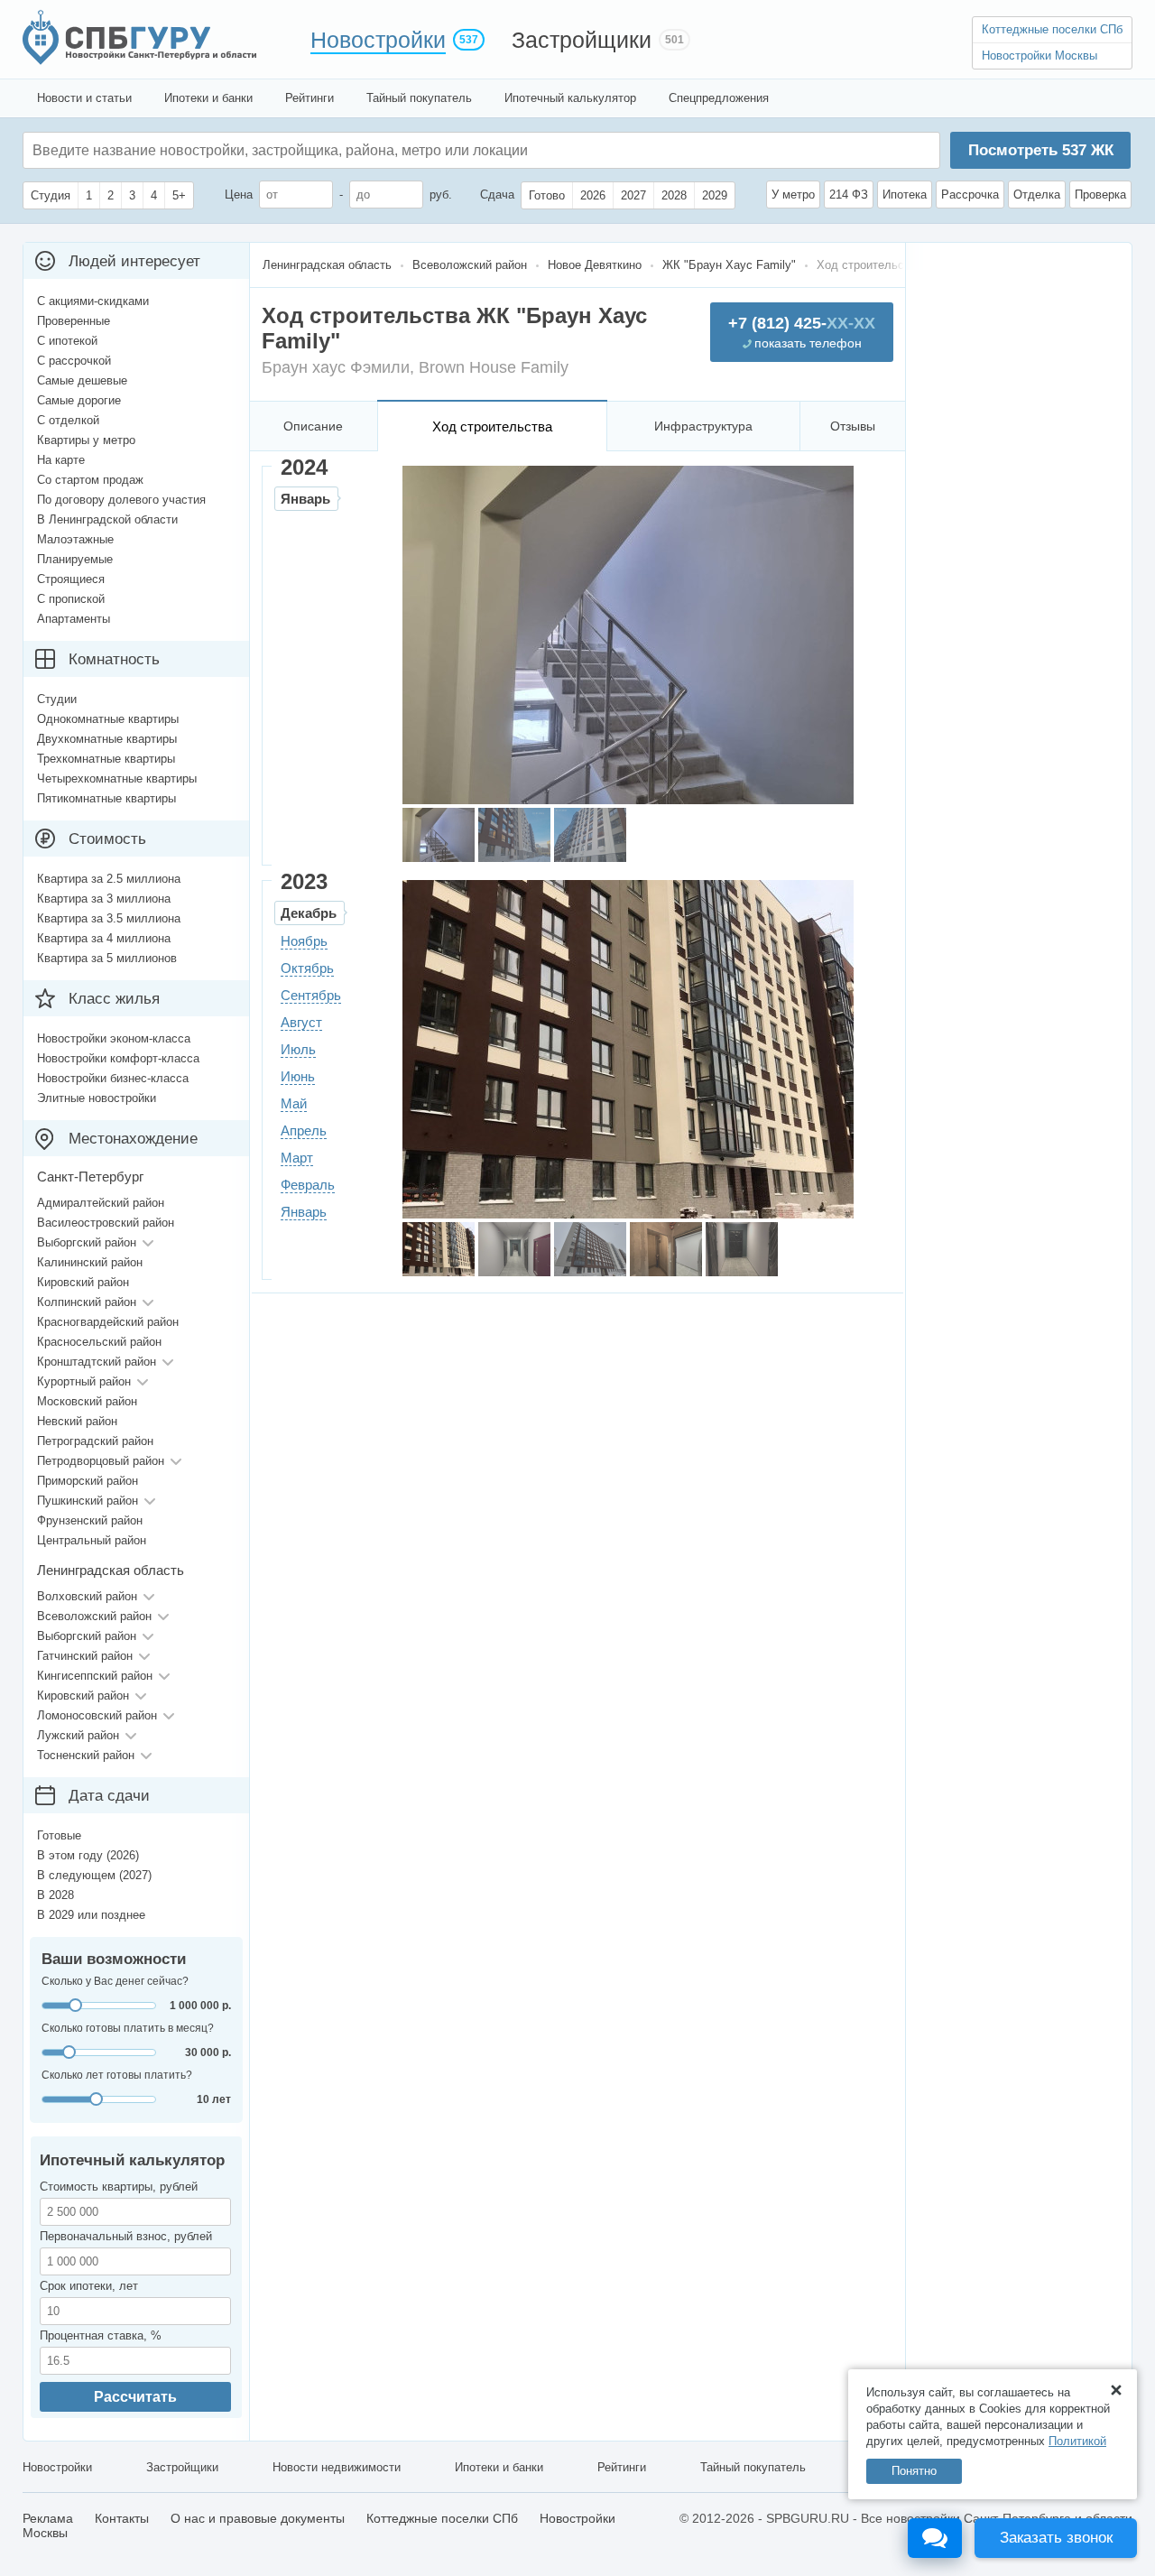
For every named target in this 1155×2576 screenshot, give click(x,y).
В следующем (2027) (94, 1875)
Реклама (48, 2518)
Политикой (1077, 2441)
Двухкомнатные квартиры (107, 739)
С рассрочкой (74, 361)
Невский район (77, 1421)
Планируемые (75, 559)
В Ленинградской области (107, 519)
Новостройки (378, 40)
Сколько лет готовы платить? (117, 2075)
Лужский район (78, 1735)
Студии (57, 699)
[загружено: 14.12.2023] (439, 1249)
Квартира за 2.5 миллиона (109, 879)
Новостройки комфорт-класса (118, 1058)
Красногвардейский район (108, 1322)
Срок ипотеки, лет (89, 2286)
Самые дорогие (79, 400)
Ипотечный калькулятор (570, 98)
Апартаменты (74, 619)
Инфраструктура (703, 426)
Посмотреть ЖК (1041, 150)
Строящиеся (71, 579)
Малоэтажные (75, 539)
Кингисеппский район (95, 1676)
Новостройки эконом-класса (114, 1038)
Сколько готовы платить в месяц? (128, 2028)
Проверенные (74, 321)
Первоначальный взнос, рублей (126, 2236)
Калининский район (90, 1262)
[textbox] (303, 150)
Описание (313, 426)
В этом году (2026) (88, 1855)
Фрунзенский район (90, 1520)
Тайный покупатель (419, 98)
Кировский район (83, 1282)
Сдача (497, 195)
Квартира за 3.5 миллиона (109, 918)
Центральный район (92, 1540)
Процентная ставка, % (101, 2335)
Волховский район (87, 1596)
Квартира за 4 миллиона (104, 938)
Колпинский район (87, 1302)
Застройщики (582, 40)
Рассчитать (135, 2397)
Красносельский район (99, 1342)
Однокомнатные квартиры (108, 719)
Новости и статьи (84, 98)
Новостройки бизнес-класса (113, 1078)
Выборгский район (87, 1242)
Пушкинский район (88, 1501)
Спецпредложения (719, 98)
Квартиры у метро (86, 440)
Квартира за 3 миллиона (104, 899)
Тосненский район (86, 1755)
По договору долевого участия (121, 500)
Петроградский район (95, 1441)
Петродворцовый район (101, 1461)
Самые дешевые (82, 380)
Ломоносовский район (97, 1715)
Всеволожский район (94, 1616)
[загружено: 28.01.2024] (439, 835)
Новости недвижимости (337, 2467)
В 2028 (55, 1895)
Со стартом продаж (90, 480)
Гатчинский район (85, 1656)
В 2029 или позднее (91, 1915)
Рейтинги (310, 98)
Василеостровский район (106, 1223)
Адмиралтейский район (101, 1203)
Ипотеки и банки (208, 98)
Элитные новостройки (97, 1098)
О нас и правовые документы (258, 2518)
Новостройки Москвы (1039, 56)
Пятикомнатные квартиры (106, 798)
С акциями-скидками (93, 301)
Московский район (87, 1401)
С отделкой (68, 420)
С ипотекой (67, 341)
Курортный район (84, 1381)
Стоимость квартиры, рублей (119, 2187)
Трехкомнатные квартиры (106, 759)
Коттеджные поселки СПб (1052, 29)
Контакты (122, 2518)
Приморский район (88, 1481)
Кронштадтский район (97, 1362)
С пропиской (71, 599)
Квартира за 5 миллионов (107, 958)
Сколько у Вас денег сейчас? (115, 1981)
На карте (61, 460)
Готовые (59, 1835)
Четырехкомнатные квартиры (117, 778)
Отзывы (853, 426)
